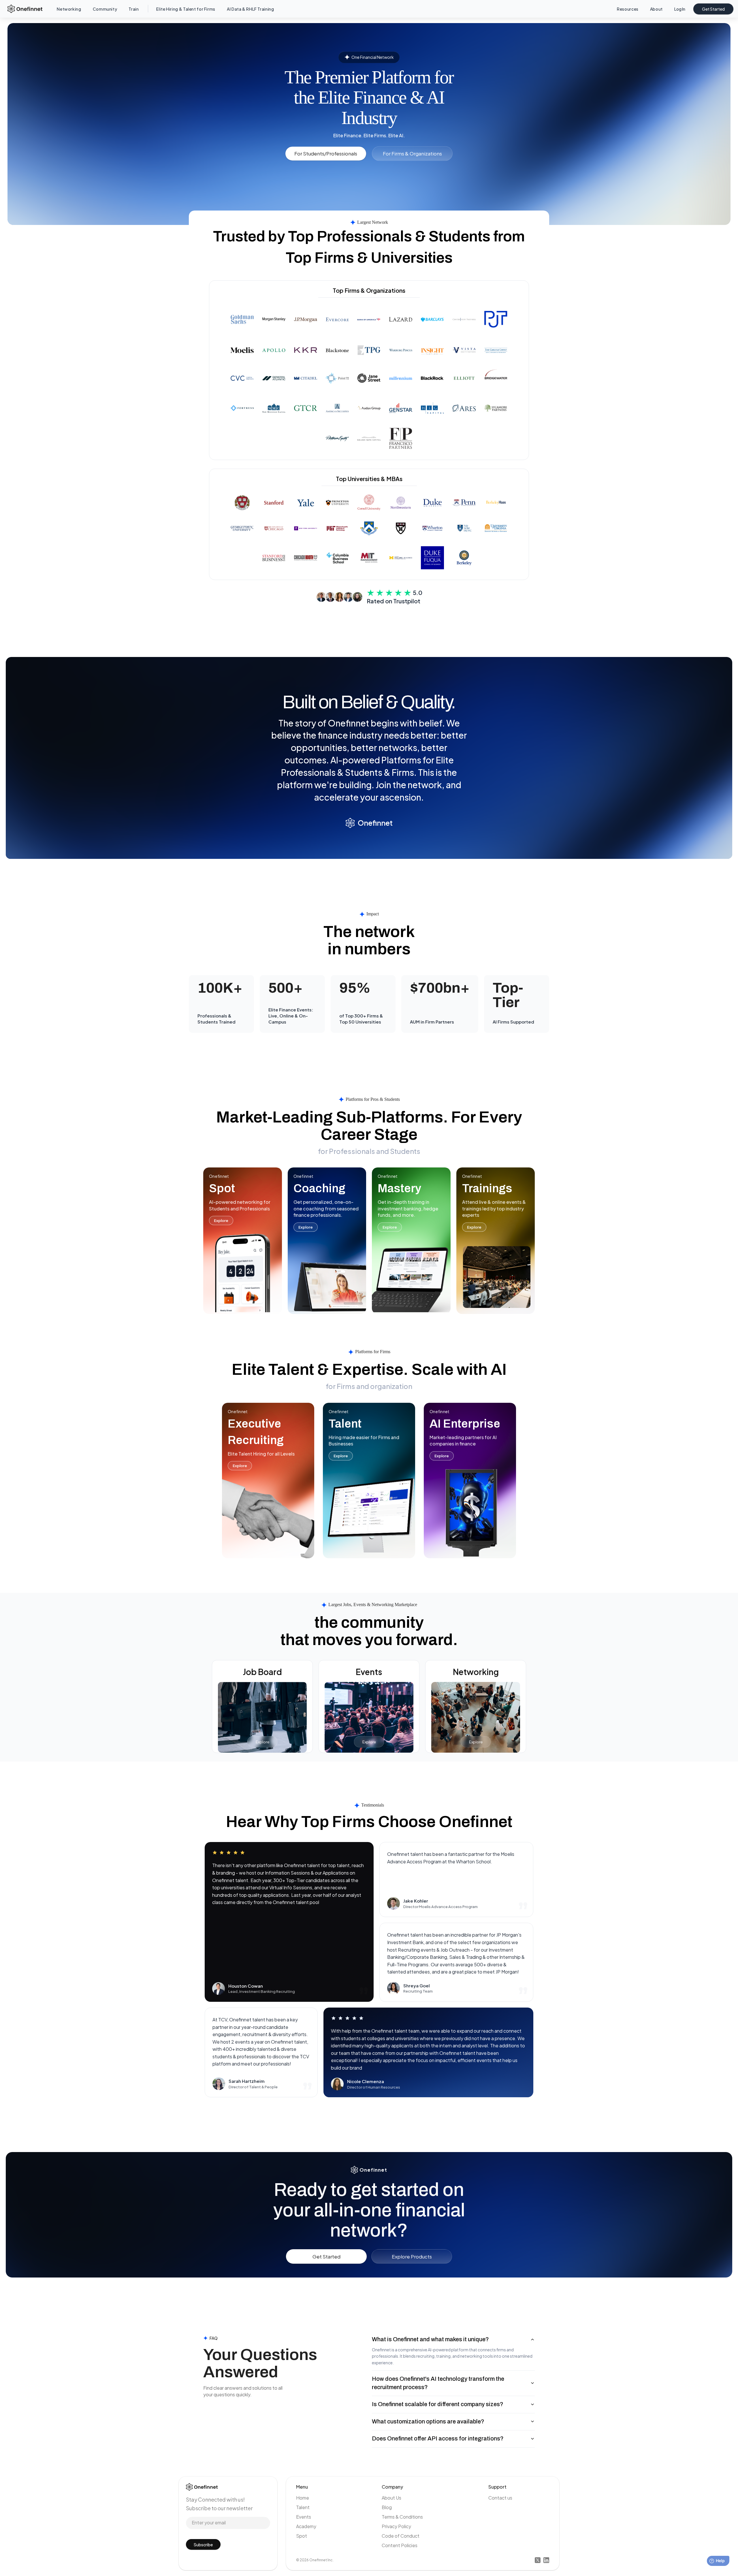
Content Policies (400, 2545)
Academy (306, 2526)
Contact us (500, 2498)
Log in (680, 9)
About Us (391, 2498)
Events (304, 2517)
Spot (302, 2536)
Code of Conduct (401, 2536)
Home (303, 2498)
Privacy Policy (396, 2526)
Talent (303, 2507)
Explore (221, 1221)
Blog (387, 2507)
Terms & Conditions (402, 2517)
